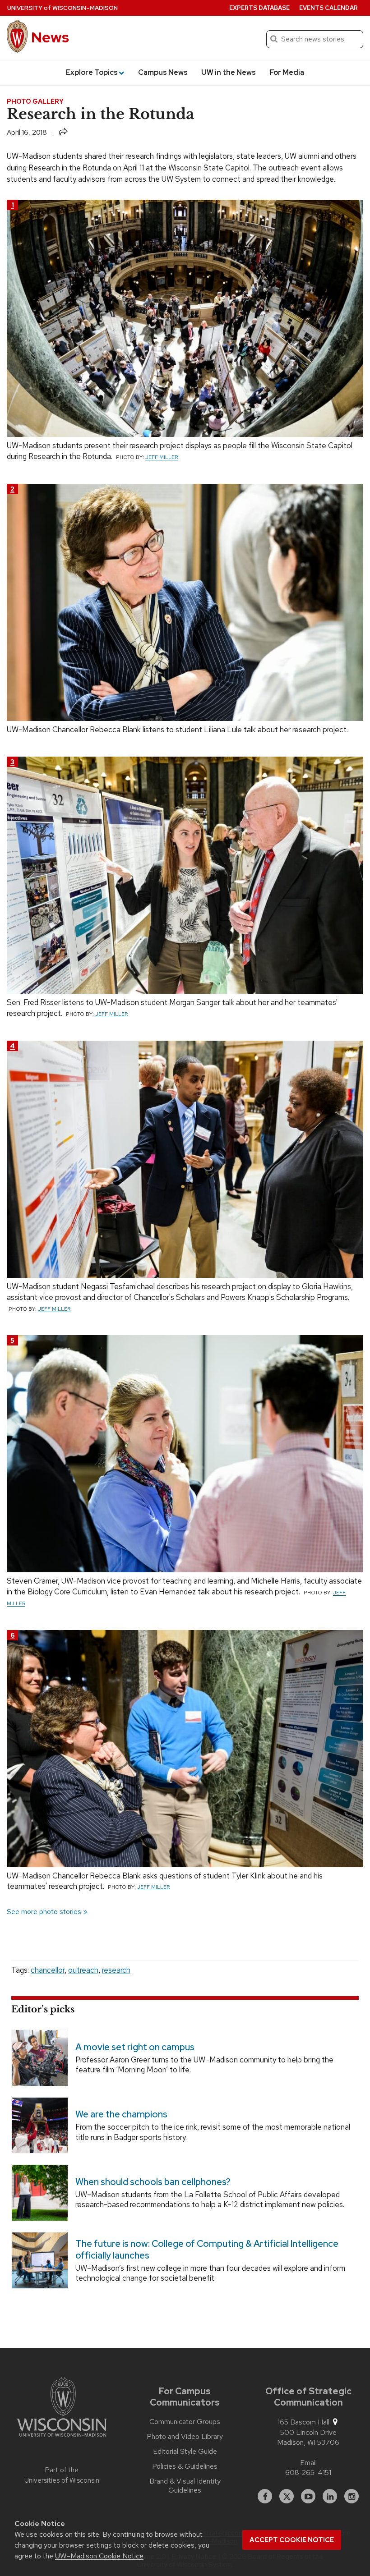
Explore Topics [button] (92, 72)
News (50, 37)
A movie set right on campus (135, 2047)
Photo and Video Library (185, 2437)
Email (308, 2463)
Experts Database (259, 8)
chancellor (48, 1970)
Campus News (163, 72)
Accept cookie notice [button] (292, 2540)
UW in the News (229, 72)
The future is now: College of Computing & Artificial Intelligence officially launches (207, 2250)
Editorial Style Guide (185, 2452)
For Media (287, 72)
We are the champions (121, 2114)
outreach (83, 1970)
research (116, 1970)
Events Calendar (328, 8)
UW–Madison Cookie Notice (99, 2556)
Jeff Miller (162, 457)
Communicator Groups (185, 2422)
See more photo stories (44, 1912)
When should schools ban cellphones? (153, 2182)
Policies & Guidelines (185, 2466)
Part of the (62, 2475)
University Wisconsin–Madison (62, 8)
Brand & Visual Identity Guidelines (185, 2486)
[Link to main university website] (62, 2408)
